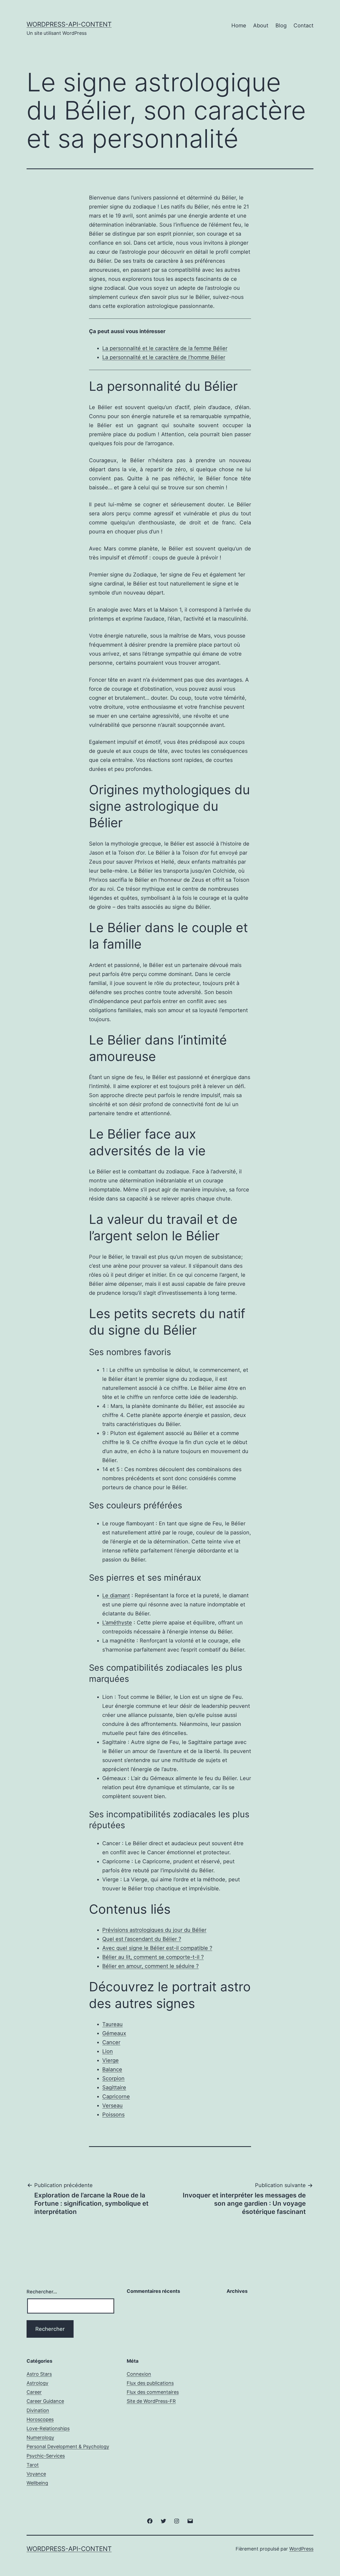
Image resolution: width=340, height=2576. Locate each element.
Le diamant (116, 1595)
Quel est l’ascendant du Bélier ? (142, 1939)
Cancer (111, 2042)
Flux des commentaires (153, 2392)
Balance (112, 2069)
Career (34, 2392)
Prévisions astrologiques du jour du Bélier (154, 1930)
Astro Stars (39, 2374)
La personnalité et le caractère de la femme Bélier (165, 348)
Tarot (33, 2465)
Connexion (139, 2374)
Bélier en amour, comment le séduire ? (150, 1966)
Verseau (112, 2106)
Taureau (112, 2024)
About (261, 26)
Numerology (40, 2437)
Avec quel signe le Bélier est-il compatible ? (157, 1948)
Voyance (36, 2474)
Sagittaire (114, 2087)
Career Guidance (45, 2401)
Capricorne (116, 2097)
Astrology (37, 2383)
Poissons (113, 2115)
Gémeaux (114, 2033)
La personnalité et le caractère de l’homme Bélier (164, 357)
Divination (38, 2410)
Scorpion (113, 2078)
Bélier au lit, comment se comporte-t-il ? (153, 1957)
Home (239, 26)
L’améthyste (117, 1623)
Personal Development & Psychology (68, 2446)
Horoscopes (40, 2419)
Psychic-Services (46, 2456)
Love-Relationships (48, 2428)
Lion (108, 2051)
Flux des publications (150, 2383)
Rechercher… (42, 2292)
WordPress (301, 2549)
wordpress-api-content (69, 24)
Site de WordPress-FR (151, 2401)
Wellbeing (37, 2483)
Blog (281, 26)
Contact (303, 26)
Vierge (110, 2060)
